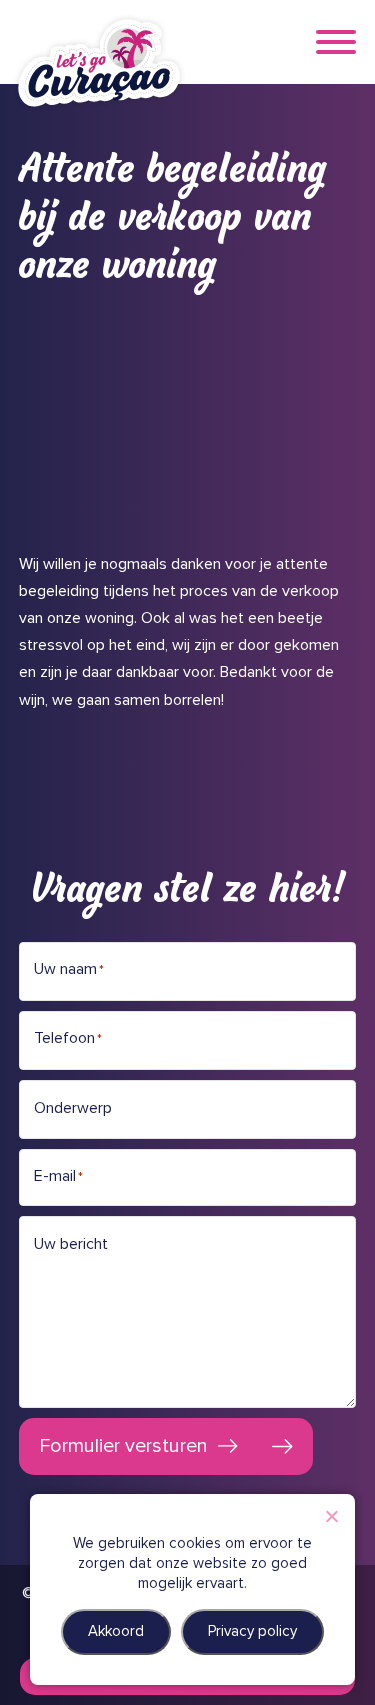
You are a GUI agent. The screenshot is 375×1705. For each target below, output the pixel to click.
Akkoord (116, 1631)
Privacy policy (252, 1631)
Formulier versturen (123, 1446)
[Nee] (331, 1516)
